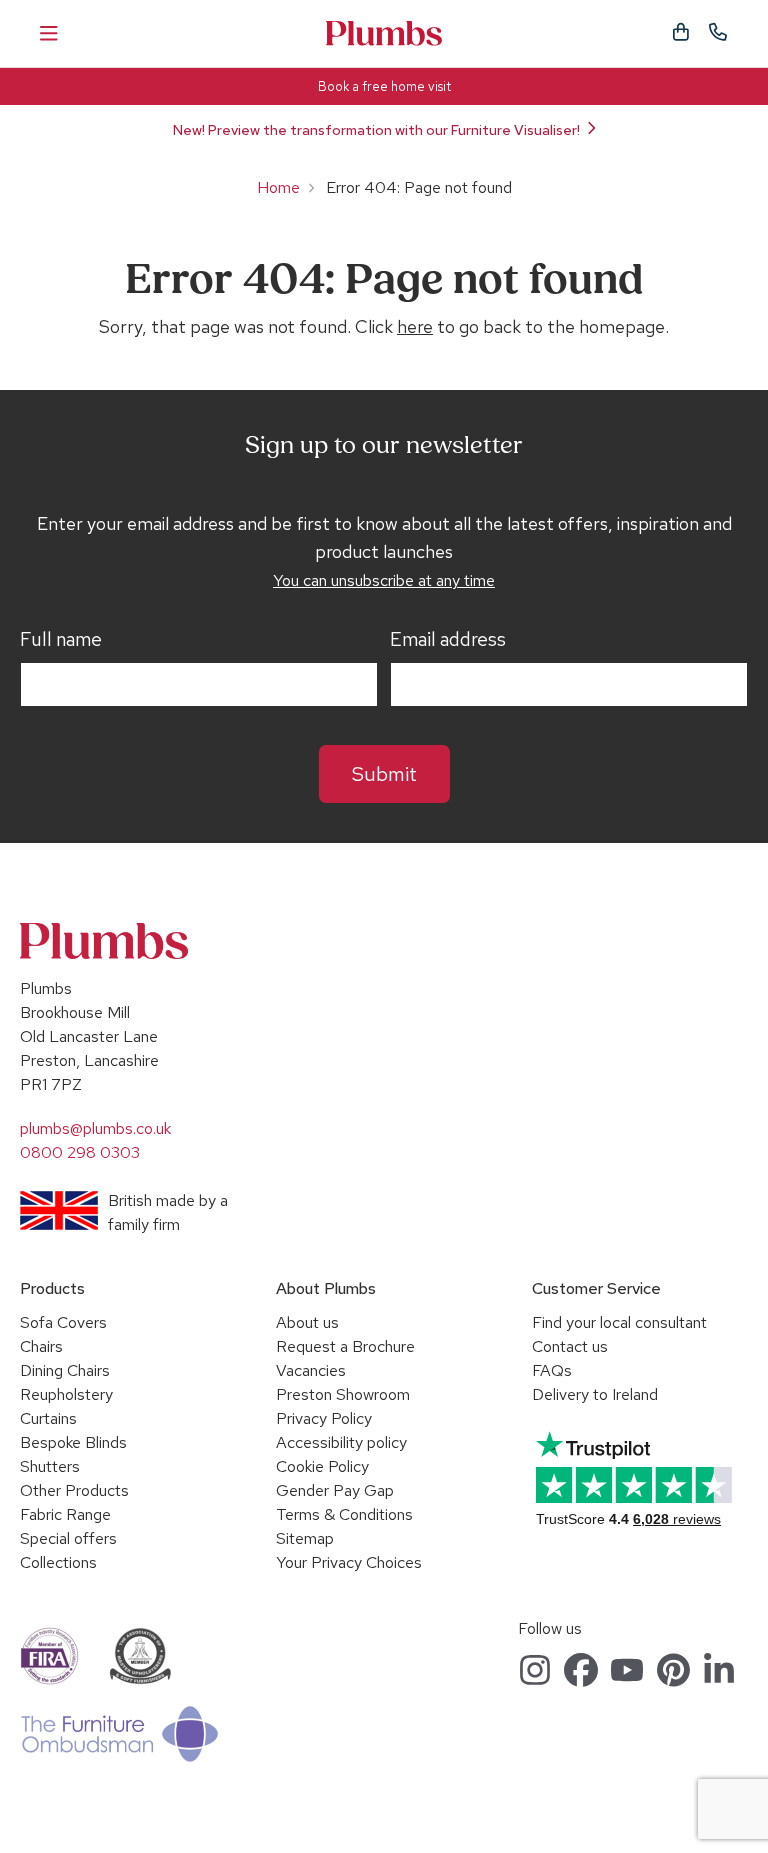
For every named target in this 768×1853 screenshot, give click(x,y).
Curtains (48, 1418)
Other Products (74, 1490)
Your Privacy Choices (349, 1562)
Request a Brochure (345, 1346)
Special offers (68, 1538)
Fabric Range (65, 1514)
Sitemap (305, 1538)
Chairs (41, 1346)
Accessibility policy (341, 1442)
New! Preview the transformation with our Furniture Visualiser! (376, 130)
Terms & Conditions (344, 1514)
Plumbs (384, 33)
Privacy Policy (324, 1418)
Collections (58, 1562)
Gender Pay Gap (335, 1490)
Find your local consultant (619, 1322)
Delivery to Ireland (595, 1394)
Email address (448, 640)
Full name (61, 640)
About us (307, 1322)
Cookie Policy (322, 1466)
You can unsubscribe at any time (384, 580)
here (415, 326)
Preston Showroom (343, 1394)
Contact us (570, 1346)
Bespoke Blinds (73, 1442)
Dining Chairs (65, 1370)
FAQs (552, 1370)
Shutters (50, 1466)
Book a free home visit (384, 86)
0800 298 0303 (80, 1152)
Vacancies (311, 1370)
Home (278, 187)
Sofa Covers (63, 1322)
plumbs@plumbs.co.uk (95, 1128)
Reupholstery (66, 1394)
